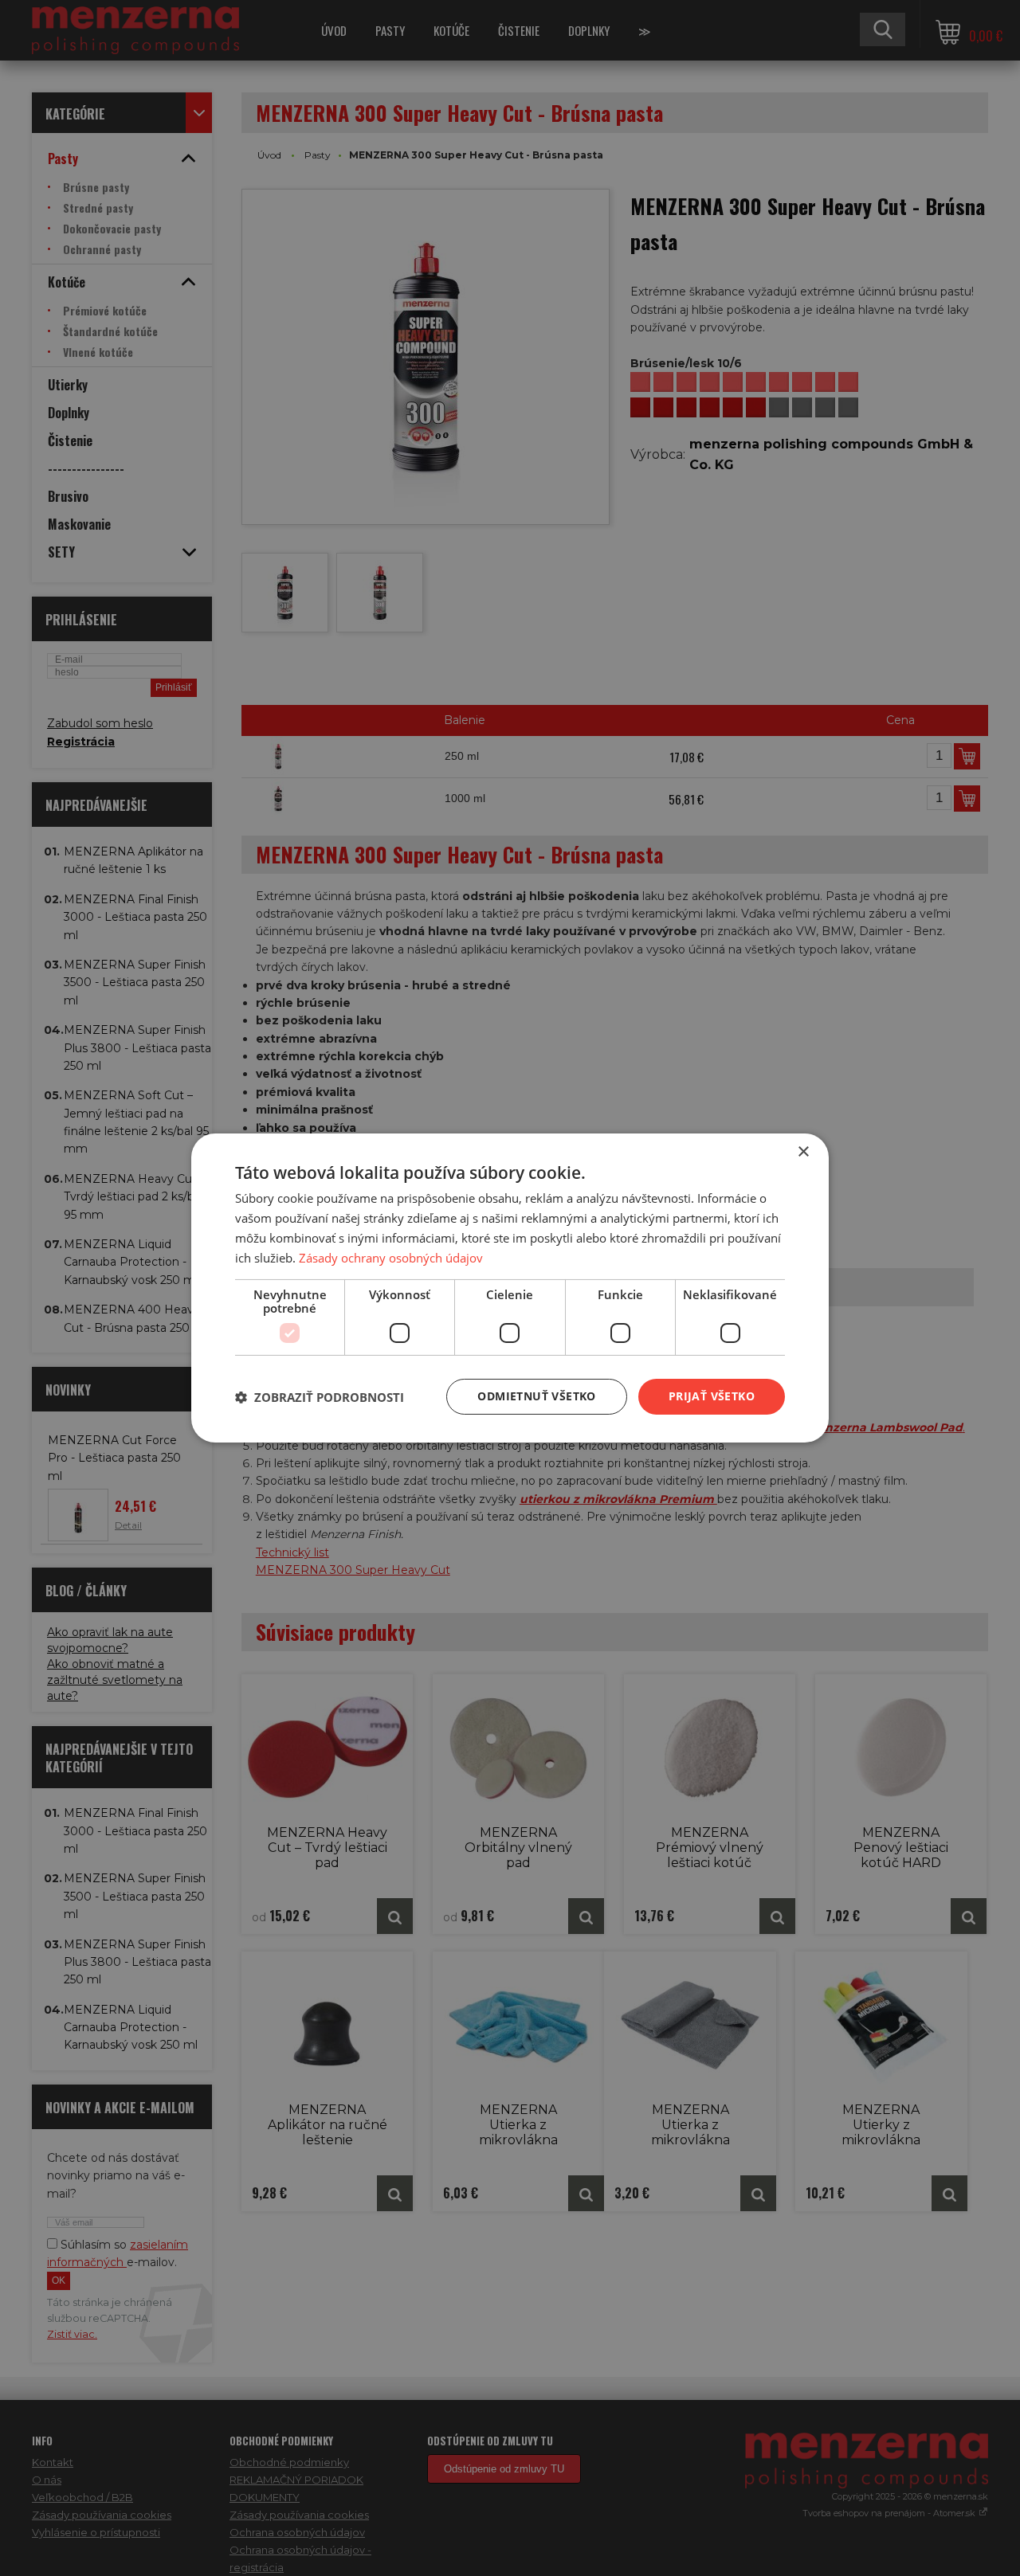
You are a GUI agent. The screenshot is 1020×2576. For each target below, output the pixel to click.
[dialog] (510, 1288)
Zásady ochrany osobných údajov (391, 1258)
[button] (320, 1397)
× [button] (803, 1152)
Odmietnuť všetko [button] (536, 1396)
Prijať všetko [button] (712, 1396)
